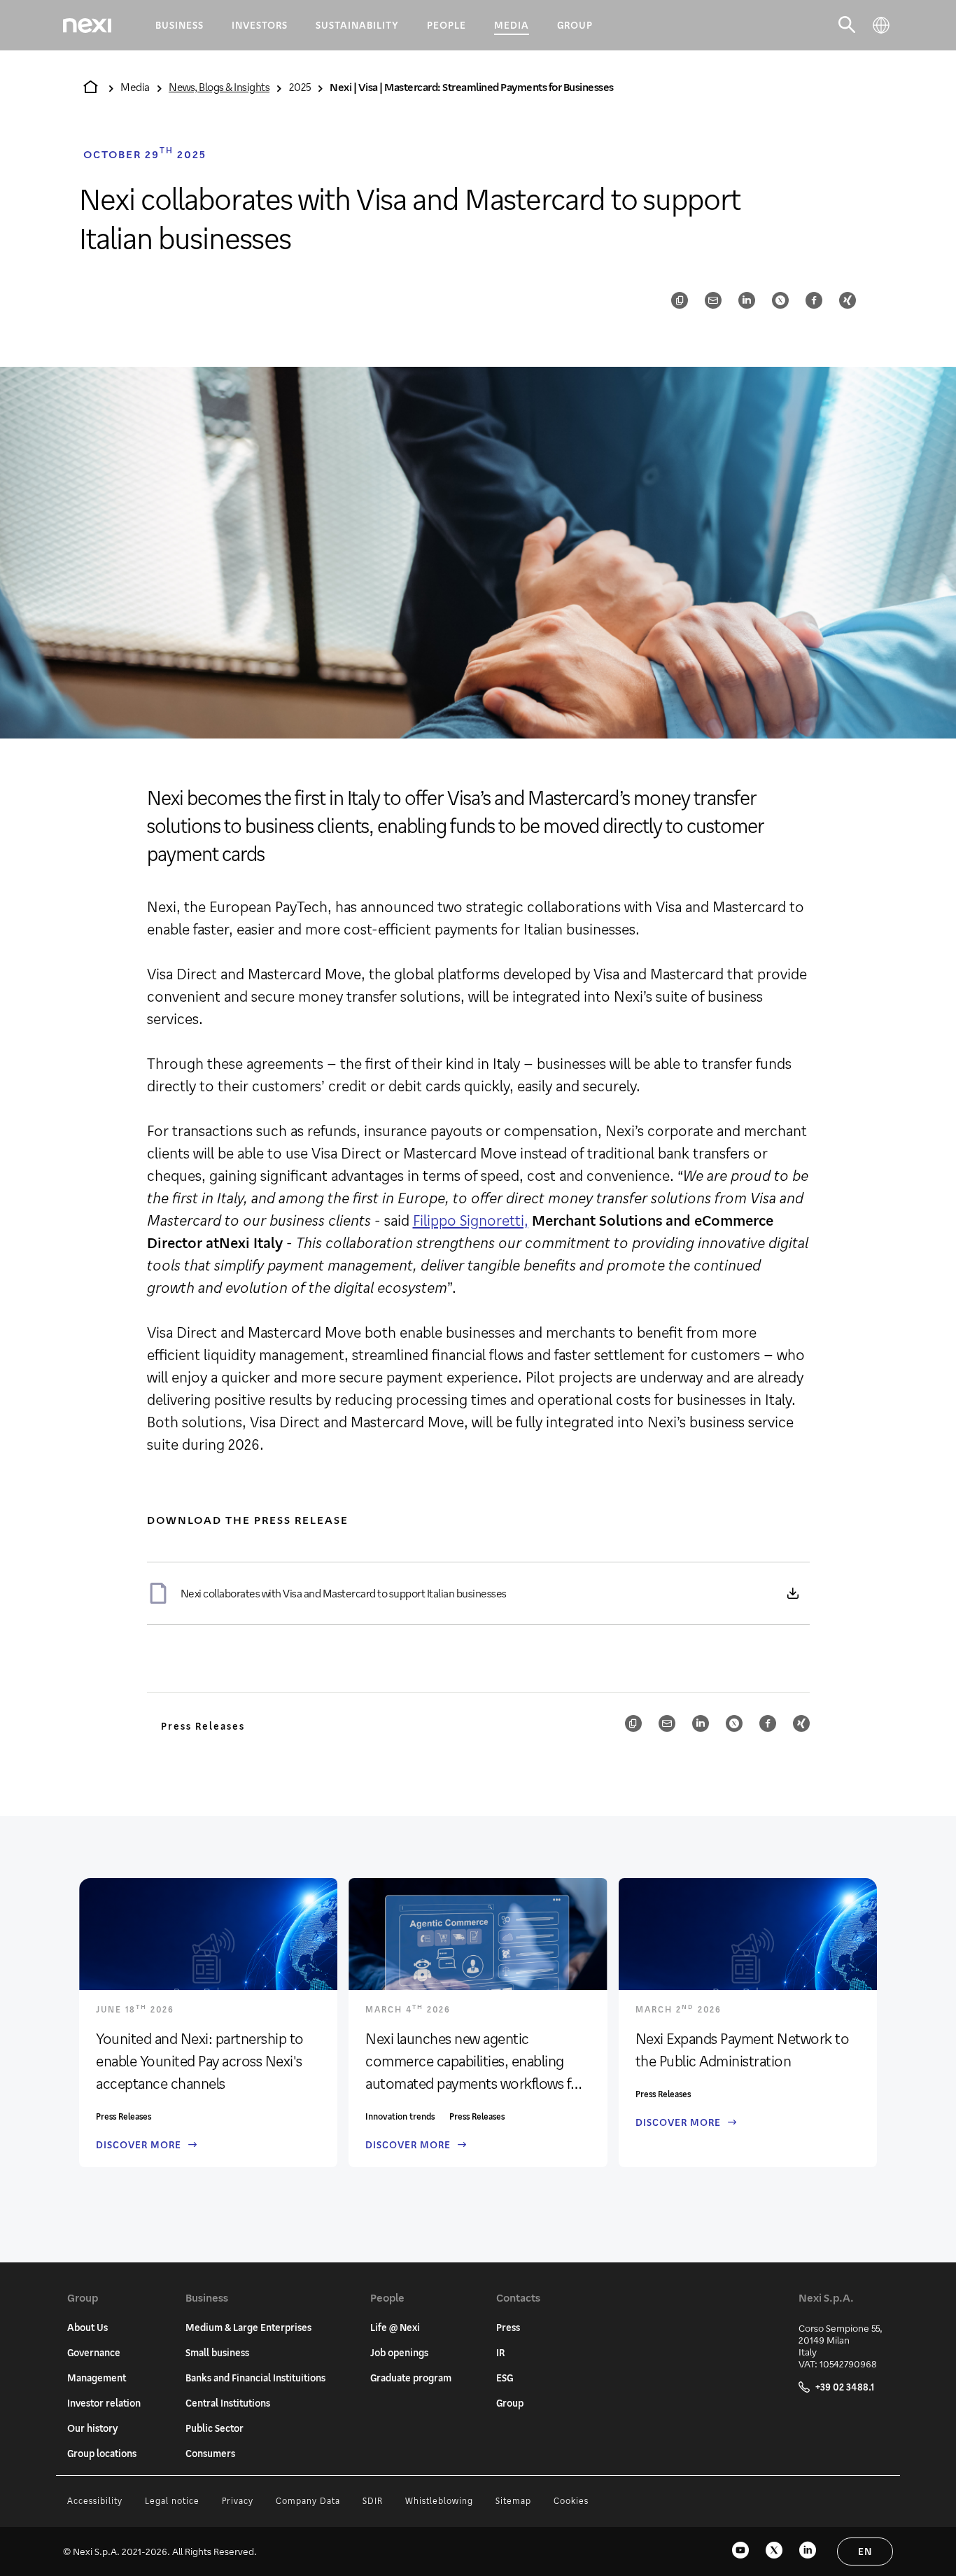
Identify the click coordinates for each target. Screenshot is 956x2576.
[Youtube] (740, 2551)
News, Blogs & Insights (219, 86)
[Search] (847, 25)
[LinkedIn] (808, 2551)
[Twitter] (774, 2551)
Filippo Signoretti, (471, 1220)
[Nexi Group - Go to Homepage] (87, 26)
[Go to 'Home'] (90, 87)
